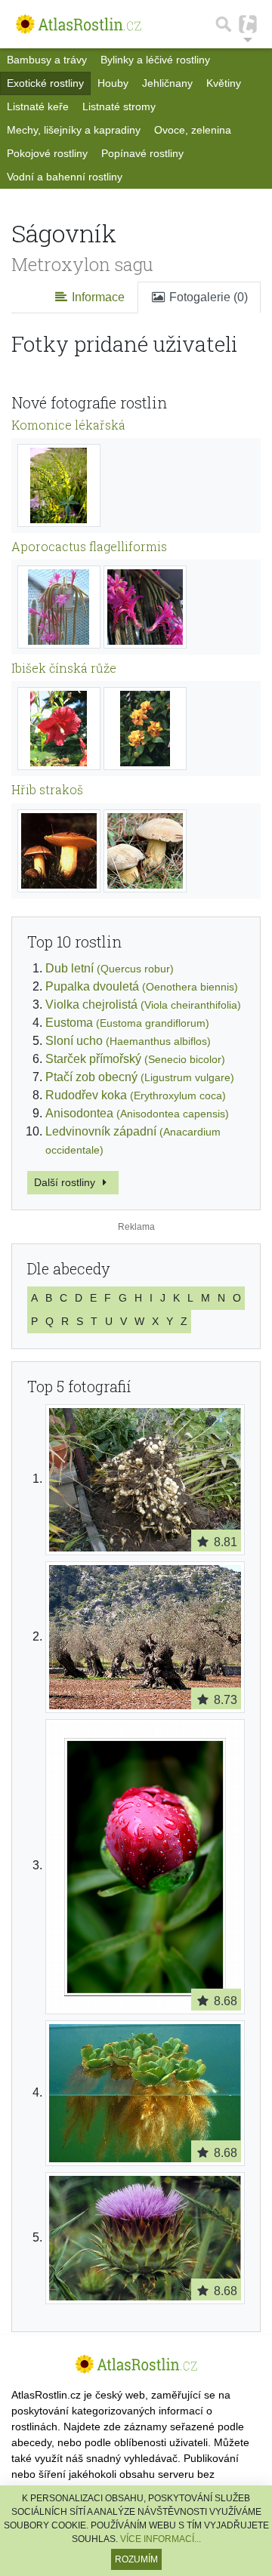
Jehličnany (167, 83)
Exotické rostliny (45, 83)
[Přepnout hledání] (224, 24)
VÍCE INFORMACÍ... (161, 2539)
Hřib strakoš (47, 789)
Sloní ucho (128, 1041)
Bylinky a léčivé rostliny (155, 60)
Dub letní (110, 968)
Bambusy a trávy (47, 60)
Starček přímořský (135, 1059)
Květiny (224, 83)
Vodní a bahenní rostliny (65, 177)
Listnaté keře (38, 106)
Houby (113, 83)
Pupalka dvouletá (142, 986)
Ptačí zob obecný (140, 1077)
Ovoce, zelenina (193, 130)
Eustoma (127, 1023)
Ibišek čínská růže (64, 668)
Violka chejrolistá (143, 1005)
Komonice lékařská (68, 425)
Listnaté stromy (119, 106)
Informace (97, 297)
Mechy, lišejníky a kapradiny (74, 130)
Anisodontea (137, 1113)
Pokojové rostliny (47, 153)
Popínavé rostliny (142, 153)
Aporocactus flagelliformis (89, 546)
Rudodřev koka (136, 1095)
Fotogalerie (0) (207, 297)
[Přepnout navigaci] (248, 24)
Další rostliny (66, 1182)
